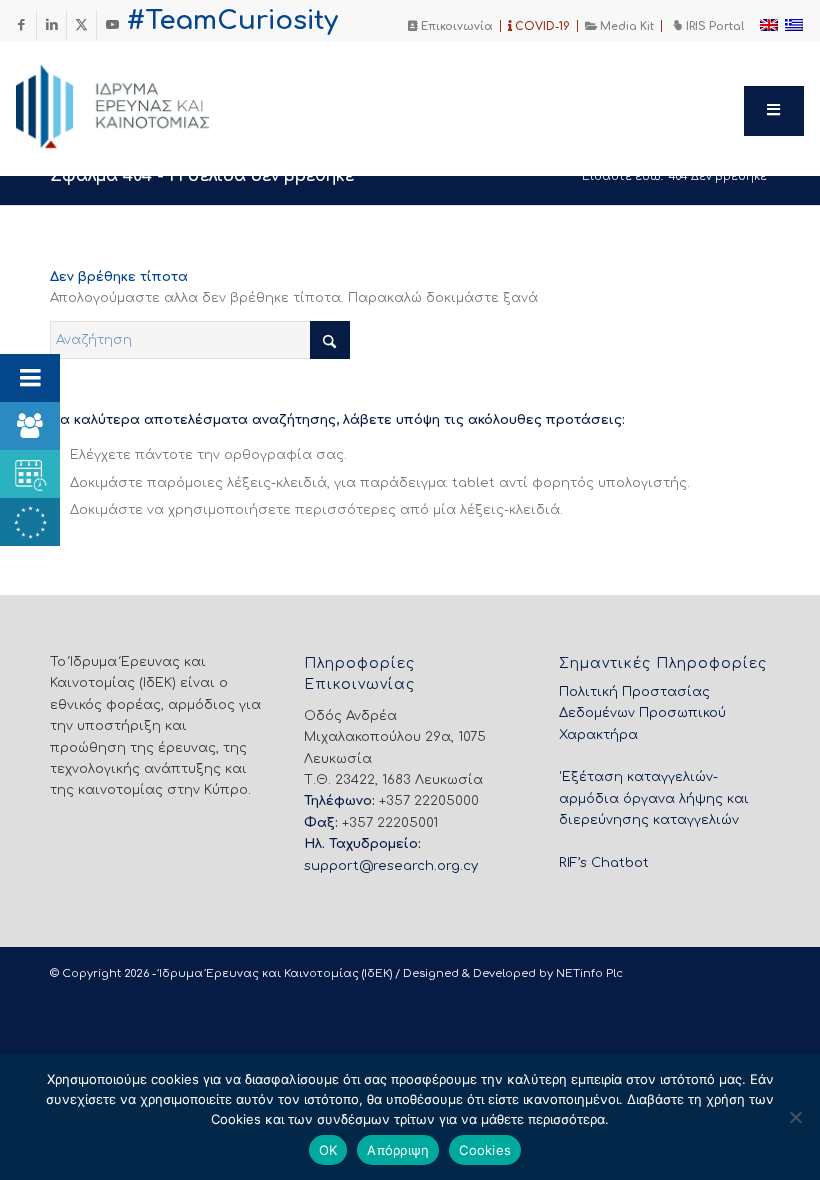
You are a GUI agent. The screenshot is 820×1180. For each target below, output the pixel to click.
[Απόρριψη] (795, 1117)
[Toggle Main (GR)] (774, 111)
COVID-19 (541, 26)
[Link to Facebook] (21, 25)
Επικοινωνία (455, 26)
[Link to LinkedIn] (51, 25)
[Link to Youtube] (112, 25)
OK (328, 1150)
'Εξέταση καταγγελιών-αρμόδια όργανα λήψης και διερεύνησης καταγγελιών (654, 798)
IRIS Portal (713, 26)
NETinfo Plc (589, 973)
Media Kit (625, 26)
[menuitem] (451, 26)
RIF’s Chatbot (604, 863)
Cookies (485, 1150)
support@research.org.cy (391, 866)
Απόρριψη (398, 1150)
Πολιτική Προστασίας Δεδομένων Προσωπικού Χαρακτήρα (642, 713)
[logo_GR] (140, 101)
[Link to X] (81, 25)
